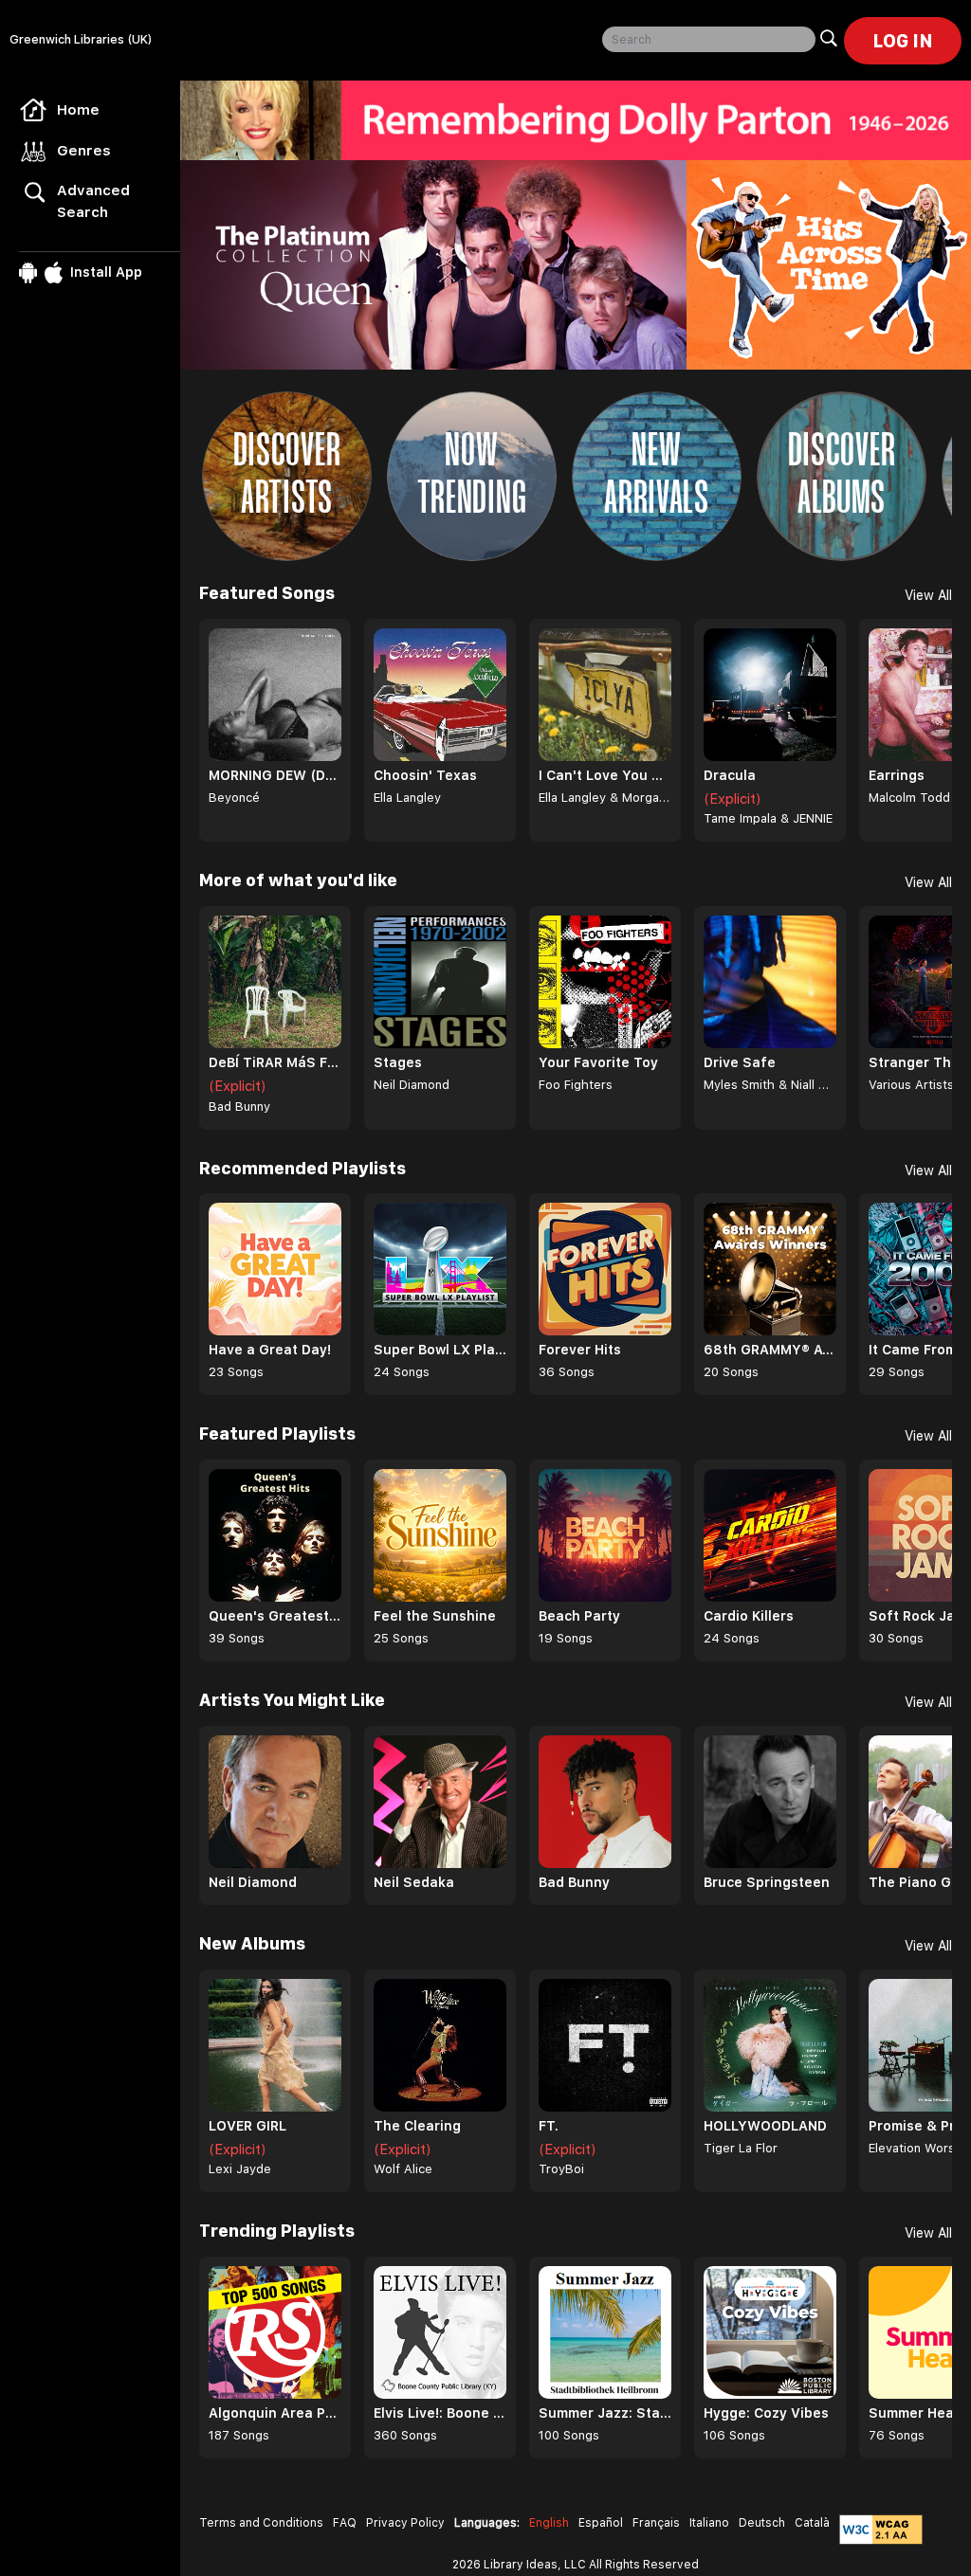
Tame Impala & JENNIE (768, 818)
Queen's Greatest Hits (275, 1616)
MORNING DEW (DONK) (275, 775)
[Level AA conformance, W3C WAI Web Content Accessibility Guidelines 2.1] (881, 2530)
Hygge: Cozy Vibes (766, 2413)
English (549, 2523)
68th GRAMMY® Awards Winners (770, 1350)
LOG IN (903, 41)
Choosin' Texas (425, 775)
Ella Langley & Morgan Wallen (605, 798)
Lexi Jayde (240, 2169)
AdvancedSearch (93, 201)
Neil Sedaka (414, 1882)
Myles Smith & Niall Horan (770, 1085)
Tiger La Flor (741, 2148)
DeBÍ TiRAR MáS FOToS (275, 1062)
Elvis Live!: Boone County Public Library (440, 2413)
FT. (549, 2126)
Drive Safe (740, 1062)
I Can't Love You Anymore (605, 775)
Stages (398, 1062)
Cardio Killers (749, 1616)
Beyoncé (234, 798)
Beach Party (579, 1616)
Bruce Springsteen (767, 1882)
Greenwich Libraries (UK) (81, 39)
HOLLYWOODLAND (765, 2126)
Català (812, 2523)
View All (928, 595)
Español (601, 2523)
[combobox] (709, 39)
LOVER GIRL (247, 2126)
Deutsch (762, 2523)
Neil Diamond (412, 1085)
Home (78, 110)
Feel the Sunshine (435, 1616)
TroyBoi (561, 2169)
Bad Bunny (239, 1107)
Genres (84, 151)
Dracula (730, 775)
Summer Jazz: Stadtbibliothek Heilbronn (605, 2413)
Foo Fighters (576, 1085)
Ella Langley (407, 798)
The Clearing (417, 2126)
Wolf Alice (403, 2169)
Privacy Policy (405, 2523)
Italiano (709, 2523)
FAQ (345, 2523)
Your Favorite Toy (598, 1062)
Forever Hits (580, 1350)
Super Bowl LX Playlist (440, 1350)
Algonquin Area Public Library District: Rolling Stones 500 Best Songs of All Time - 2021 (275, 2413)
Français (656, 2523)
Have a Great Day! (270, 1350)
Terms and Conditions (261, 2523)
